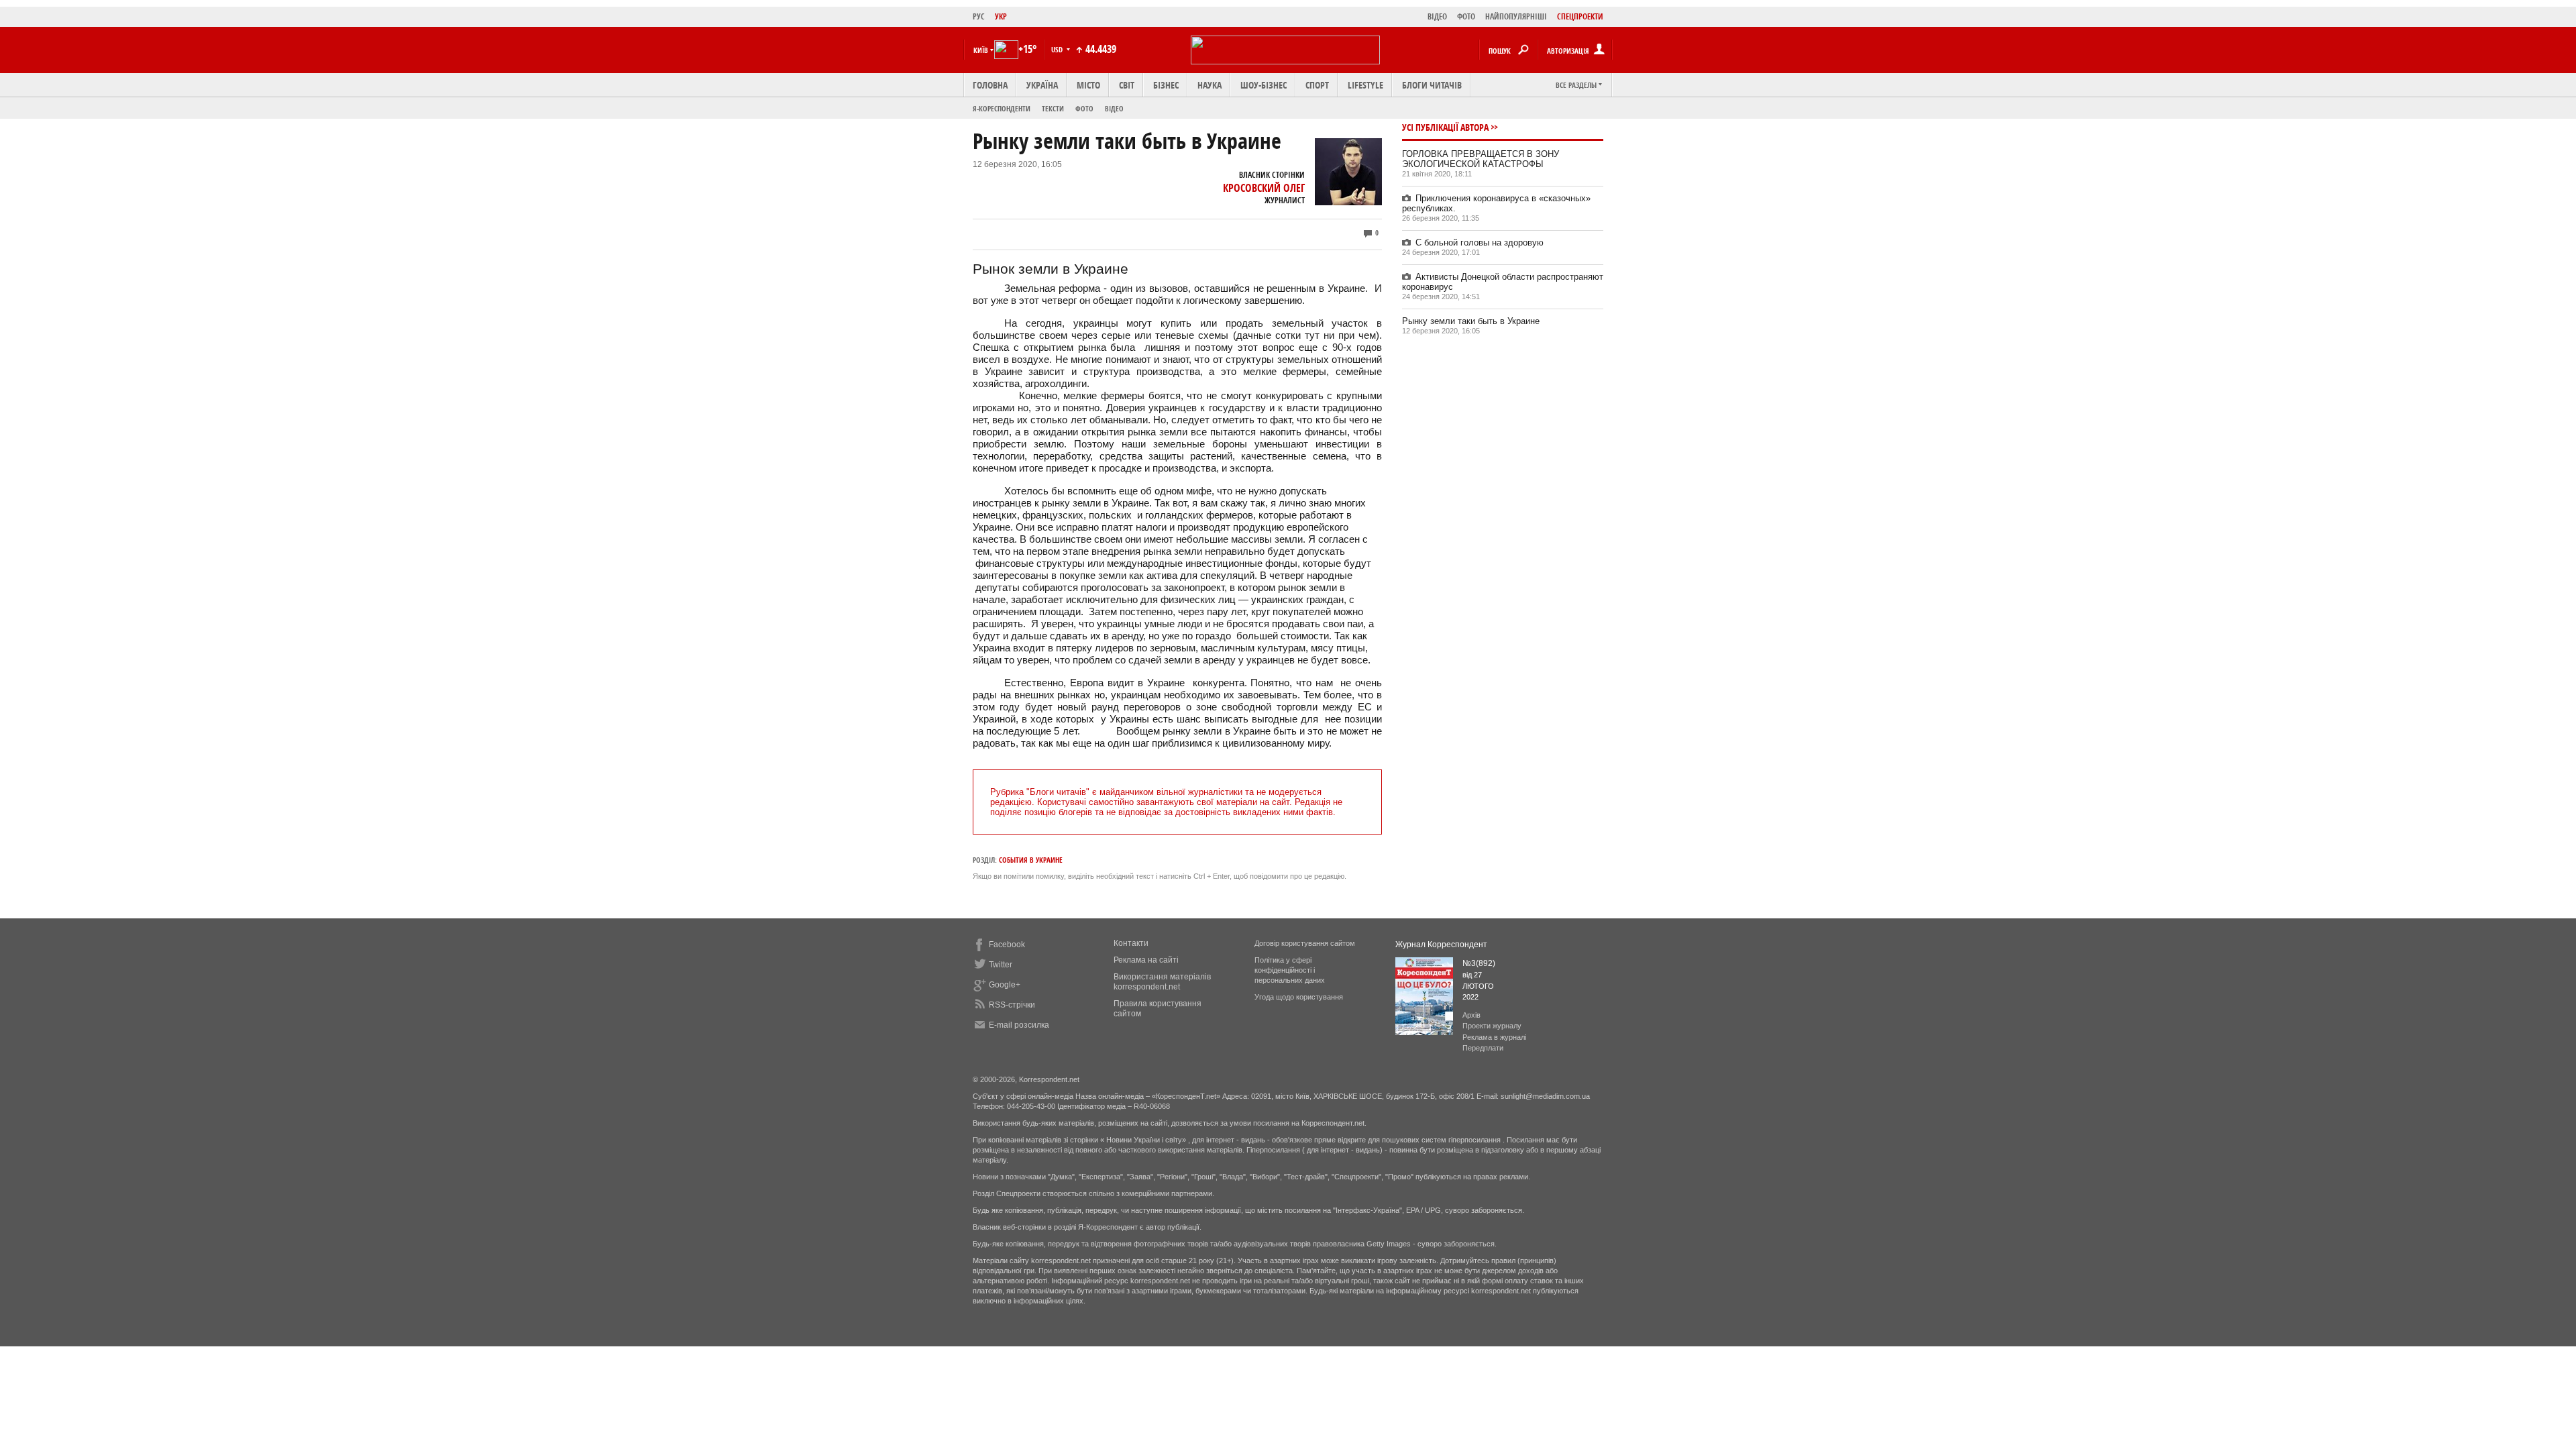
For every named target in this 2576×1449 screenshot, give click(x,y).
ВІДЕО (1437, 16)
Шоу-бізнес (1264, 85)
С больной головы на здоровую (1480, 243)
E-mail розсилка (1019, 1025)
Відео (1114, 108)
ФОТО (1466, 16)
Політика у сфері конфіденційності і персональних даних (1290, 970)
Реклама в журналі (1494, 1037)
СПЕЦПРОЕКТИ (1580, 16)
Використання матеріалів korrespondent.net (1162, 982)
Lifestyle (1365, 85)
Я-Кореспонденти (1002, 108)
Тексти (1053, 108)
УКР (1001, 16)
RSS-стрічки (1012, 1005)
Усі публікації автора (1445, 127)
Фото (1084, 108)
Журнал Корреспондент (1441, 945)
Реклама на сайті (1146, 960)
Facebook (1007, 945)
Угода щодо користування (1299, 997)
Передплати (1483, 1048)
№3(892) (1479, 963)
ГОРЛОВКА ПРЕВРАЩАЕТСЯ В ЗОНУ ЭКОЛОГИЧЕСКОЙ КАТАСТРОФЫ (1481, 159)
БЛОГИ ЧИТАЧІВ (1432, 85)
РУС (979, 16)
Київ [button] (981, 50)
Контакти (1131, 943)
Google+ (1005, 985)
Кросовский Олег (1264, 188)
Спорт (1317, 85)
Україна (1042, 85)
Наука (1210, 85)
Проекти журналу (1492, 1026)
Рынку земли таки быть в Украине (1471, 321)
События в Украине (1031, 860)
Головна (990, 85)
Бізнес (1166, 85)
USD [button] (1058, 49)
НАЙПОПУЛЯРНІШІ (1516, 16)
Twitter (1001, 965)
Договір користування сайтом (1305, 943)
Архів (1471, 1015)
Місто (1088, 85)
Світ (1127, 85)
